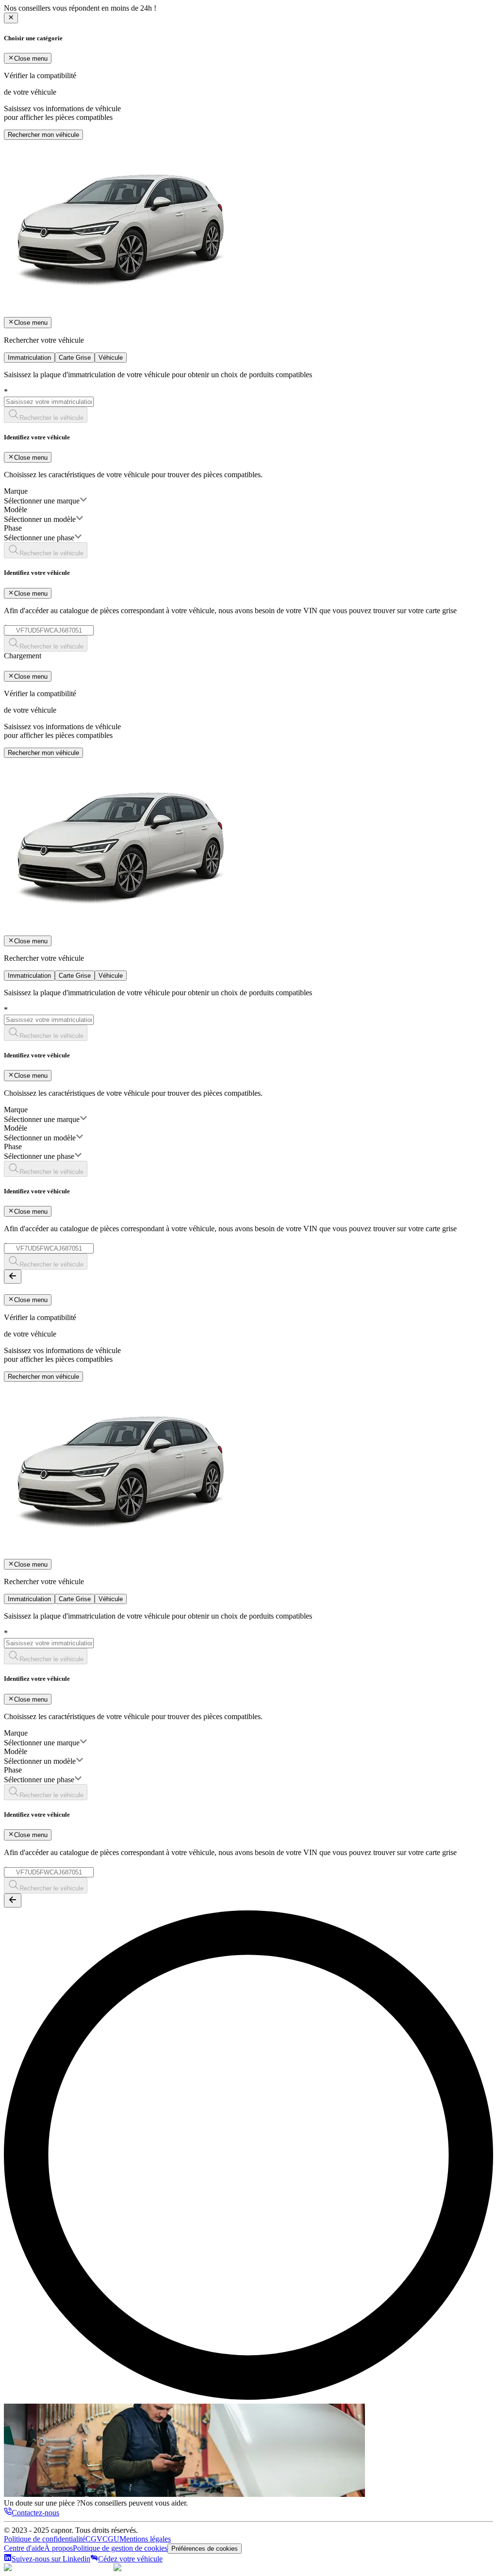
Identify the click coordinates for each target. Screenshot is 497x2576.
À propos (58, 2548)
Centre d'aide (24, 2548)
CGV (94, 2539)
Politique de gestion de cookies (120, 2548)
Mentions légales (145, 2539)
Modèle (16, 510)
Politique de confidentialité (45, 2539)
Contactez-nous (35, 2513)
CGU (111, 2539)
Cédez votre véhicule (130, 2559)
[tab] (29, 358)
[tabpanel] (248, 511)
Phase (13, 528)
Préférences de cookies (205, 2549)
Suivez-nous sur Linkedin (51, 2559)
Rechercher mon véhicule (43, 135)
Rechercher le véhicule (51, 418)
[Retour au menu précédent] (13, 1277)
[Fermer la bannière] (11, 18)
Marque (16, 491)
